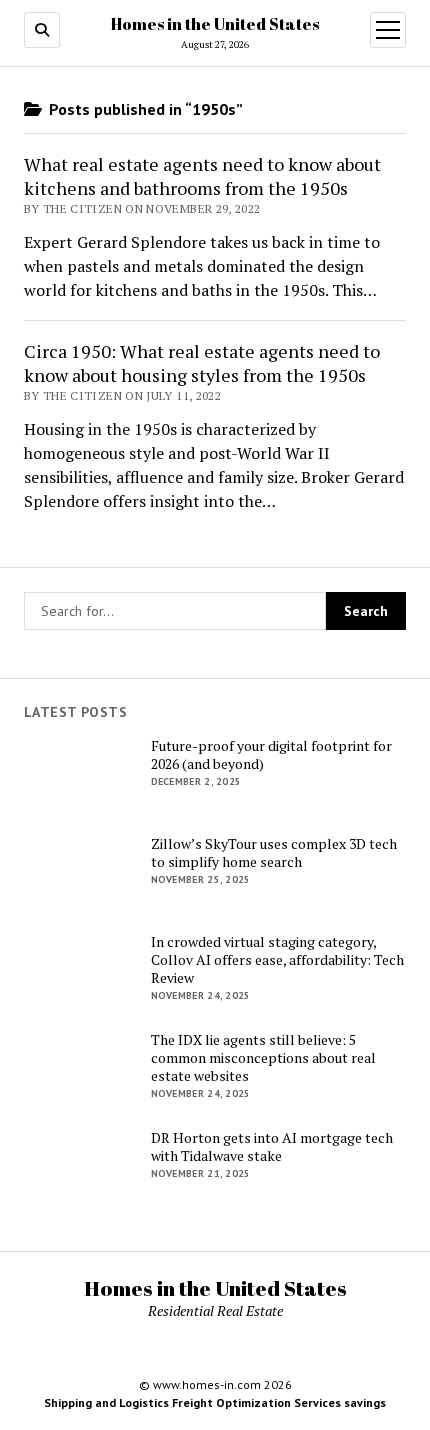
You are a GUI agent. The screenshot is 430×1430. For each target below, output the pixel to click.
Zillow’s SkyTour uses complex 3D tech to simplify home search (274, 853)
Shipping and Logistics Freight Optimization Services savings (215, 1402)
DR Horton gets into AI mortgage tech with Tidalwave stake (272, 1147)
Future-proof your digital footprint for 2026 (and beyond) (271, 755)
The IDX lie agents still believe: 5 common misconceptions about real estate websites (263, 1058)
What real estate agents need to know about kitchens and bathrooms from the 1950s (202, 176)
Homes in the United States (215, 24)
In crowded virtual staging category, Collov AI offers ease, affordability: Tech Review (277, 960)
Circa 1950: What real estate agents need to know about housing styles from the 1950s (202, 363)
